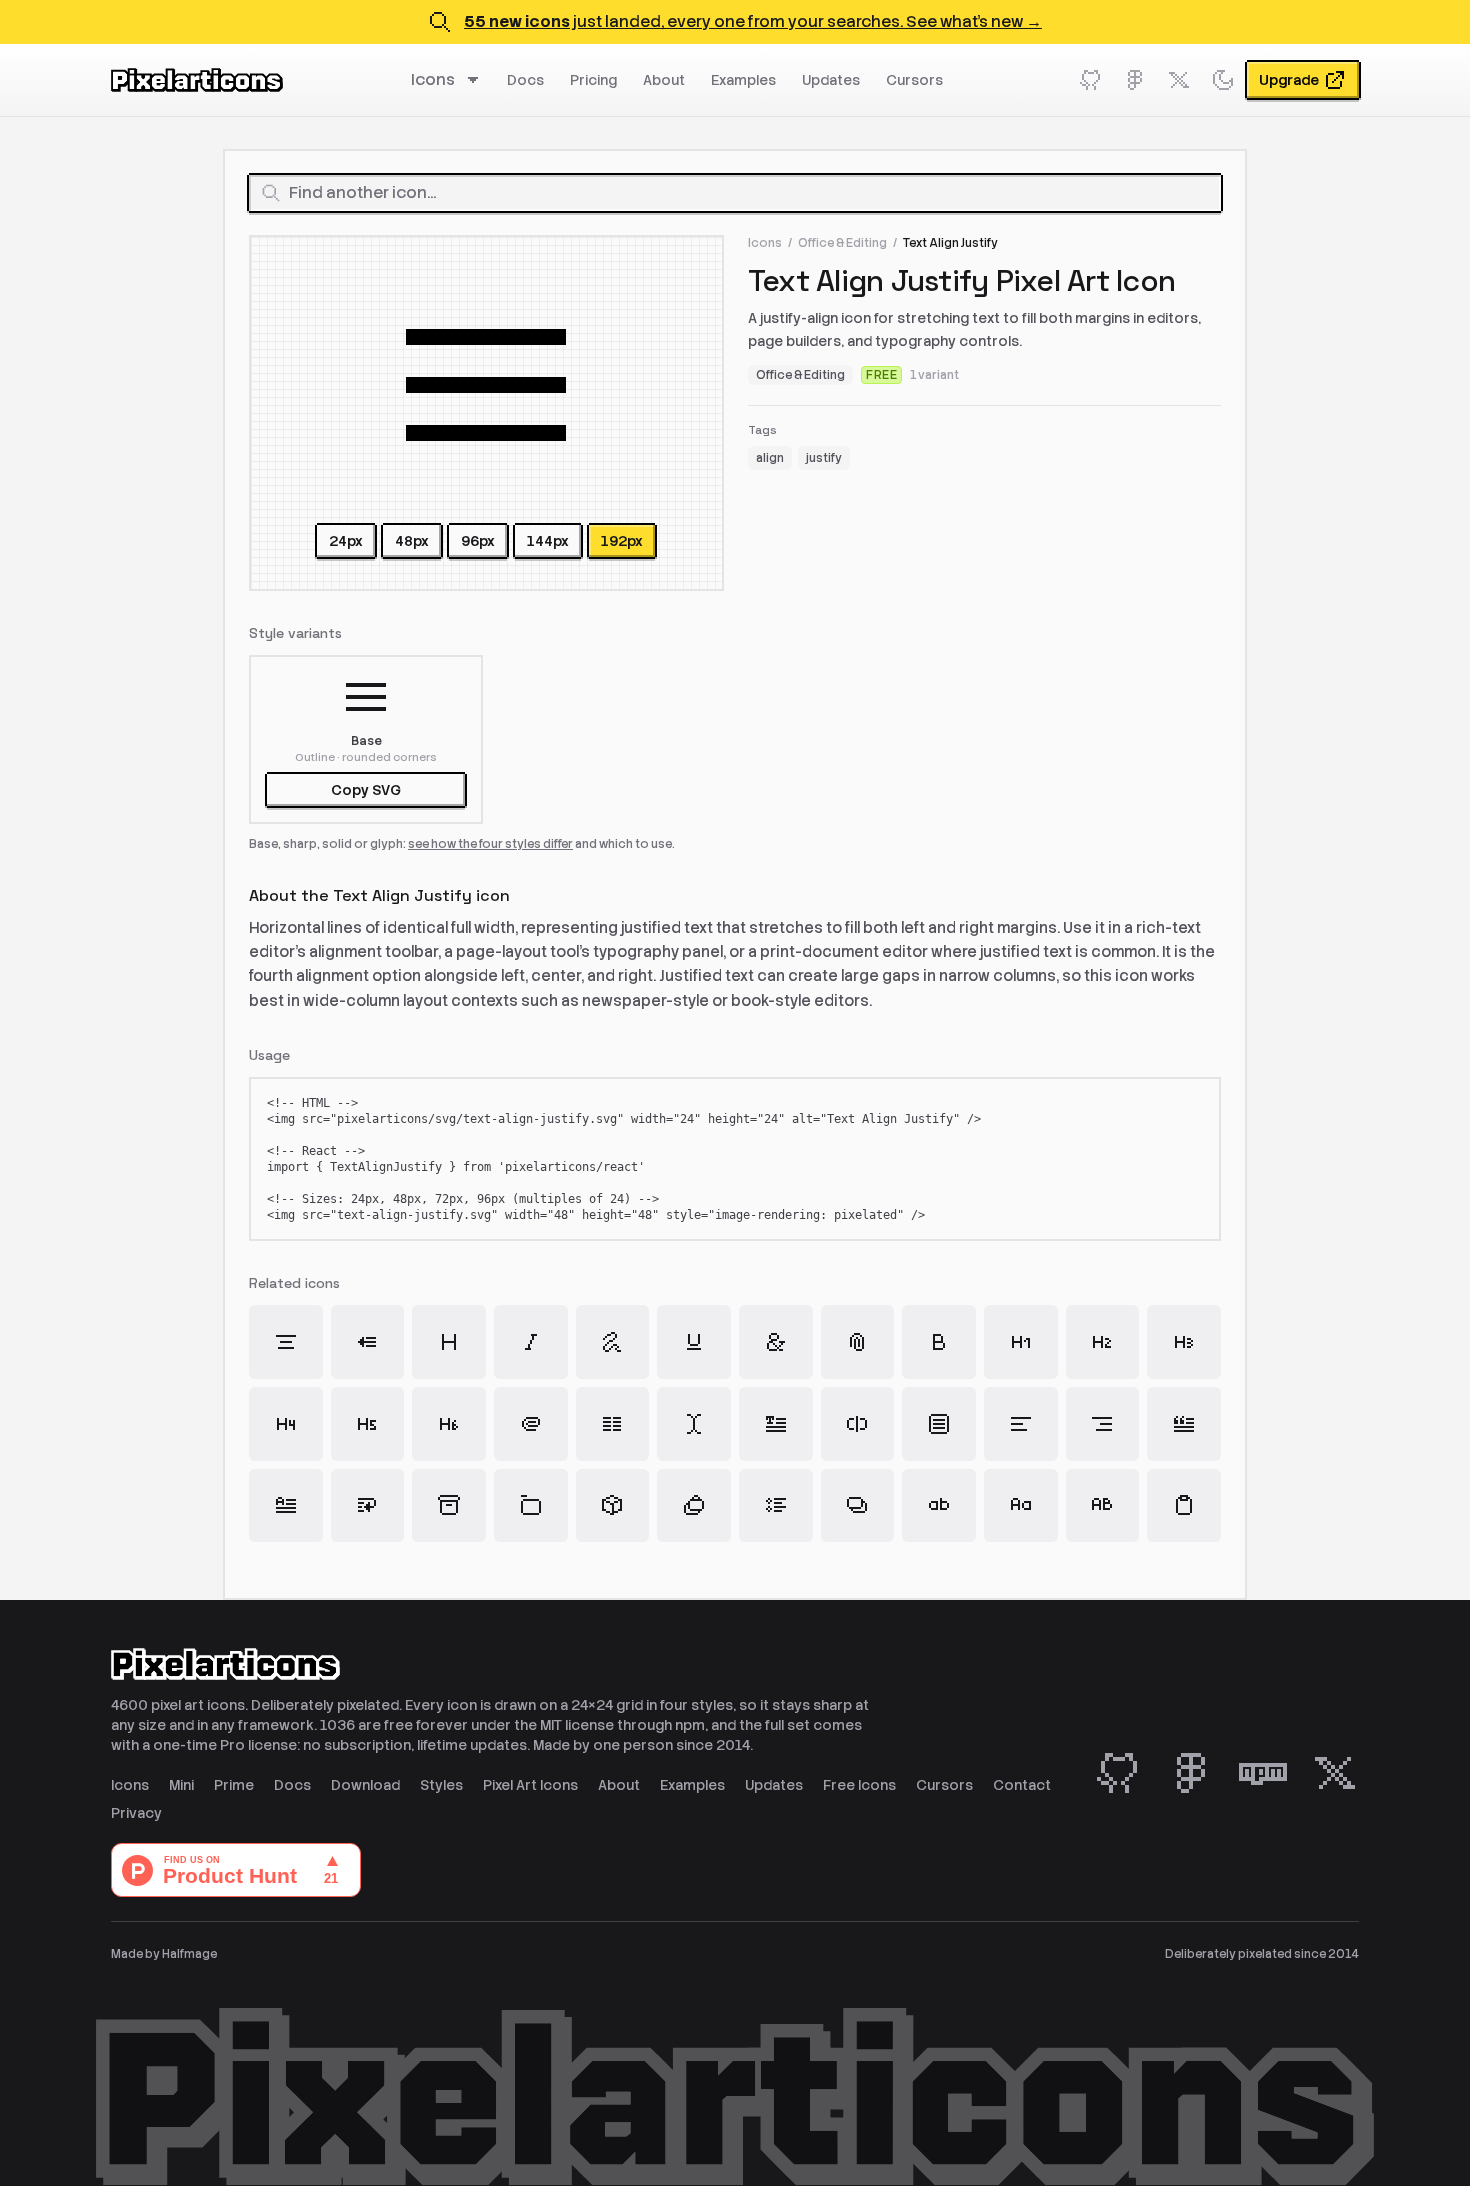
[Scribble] (613, 1342)
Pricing (593, 80)
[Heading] (449, 1342)
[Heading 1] (1021, 1342)
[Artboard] (531, 1506)
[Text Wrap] (368, 1506)
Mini (181, 1785)
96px (478, 541)
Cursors (914, 80)
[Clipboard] (1184, 1506)
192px (622, 541)
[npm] (1263, 1773)
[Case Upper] (1103, 1506)
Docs (525, 80)
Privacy (136, 1813)
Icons (433, 79)
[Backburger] (368, 1342)
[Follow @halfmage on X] (1179, 80)
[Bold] (939, 1342)
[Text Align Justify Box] (939, 1424)
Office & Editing (842, 243)
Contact (1022, 1785)
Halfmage (189, 1954)
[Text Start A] (286, 1506)
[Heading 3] (1184, 1342)
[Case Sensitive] (1021, 1506)
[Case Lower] (939, 1506)
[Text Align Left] (1021, 1424)
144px (548, 541)
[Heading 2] (1103, 1342)
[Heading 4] (286, 1424)
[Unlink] (858, 1424)
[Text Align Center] (286, 1342)
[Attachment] (858, 1342)
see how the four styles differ (490, 844)
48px (412, 541)
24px (346, 541)
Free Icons (859, 1785)
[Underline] (694, 1342)
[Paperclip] (531, 1424)
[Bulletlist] (776, 1506)
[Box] (613, 1506)
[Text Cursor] (694, 1424)
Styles (441, 1785)
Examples (743, 80)
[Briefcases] (694, 1506)
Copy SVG (366, 790)
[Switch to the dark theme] (1223, 80)
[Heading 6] (449, 1424)
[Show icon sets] (476, 80)
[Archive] (449, 1506)
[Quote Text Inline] (1184, 1424)
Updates (831, 80)
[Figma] (1135, 80)
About (664, 80)
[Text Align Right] (1103, 1424)
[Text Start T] (776, 1424)
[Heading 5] (368, 1424)
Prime (234, 1785)
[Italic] (531, 1342)
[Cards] (858, 1506)
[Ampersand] (776, 1342)
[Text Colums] (613, 1424)
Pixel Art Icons (530, 1785)
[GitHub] (1091, 80)
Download (365, 1785)
